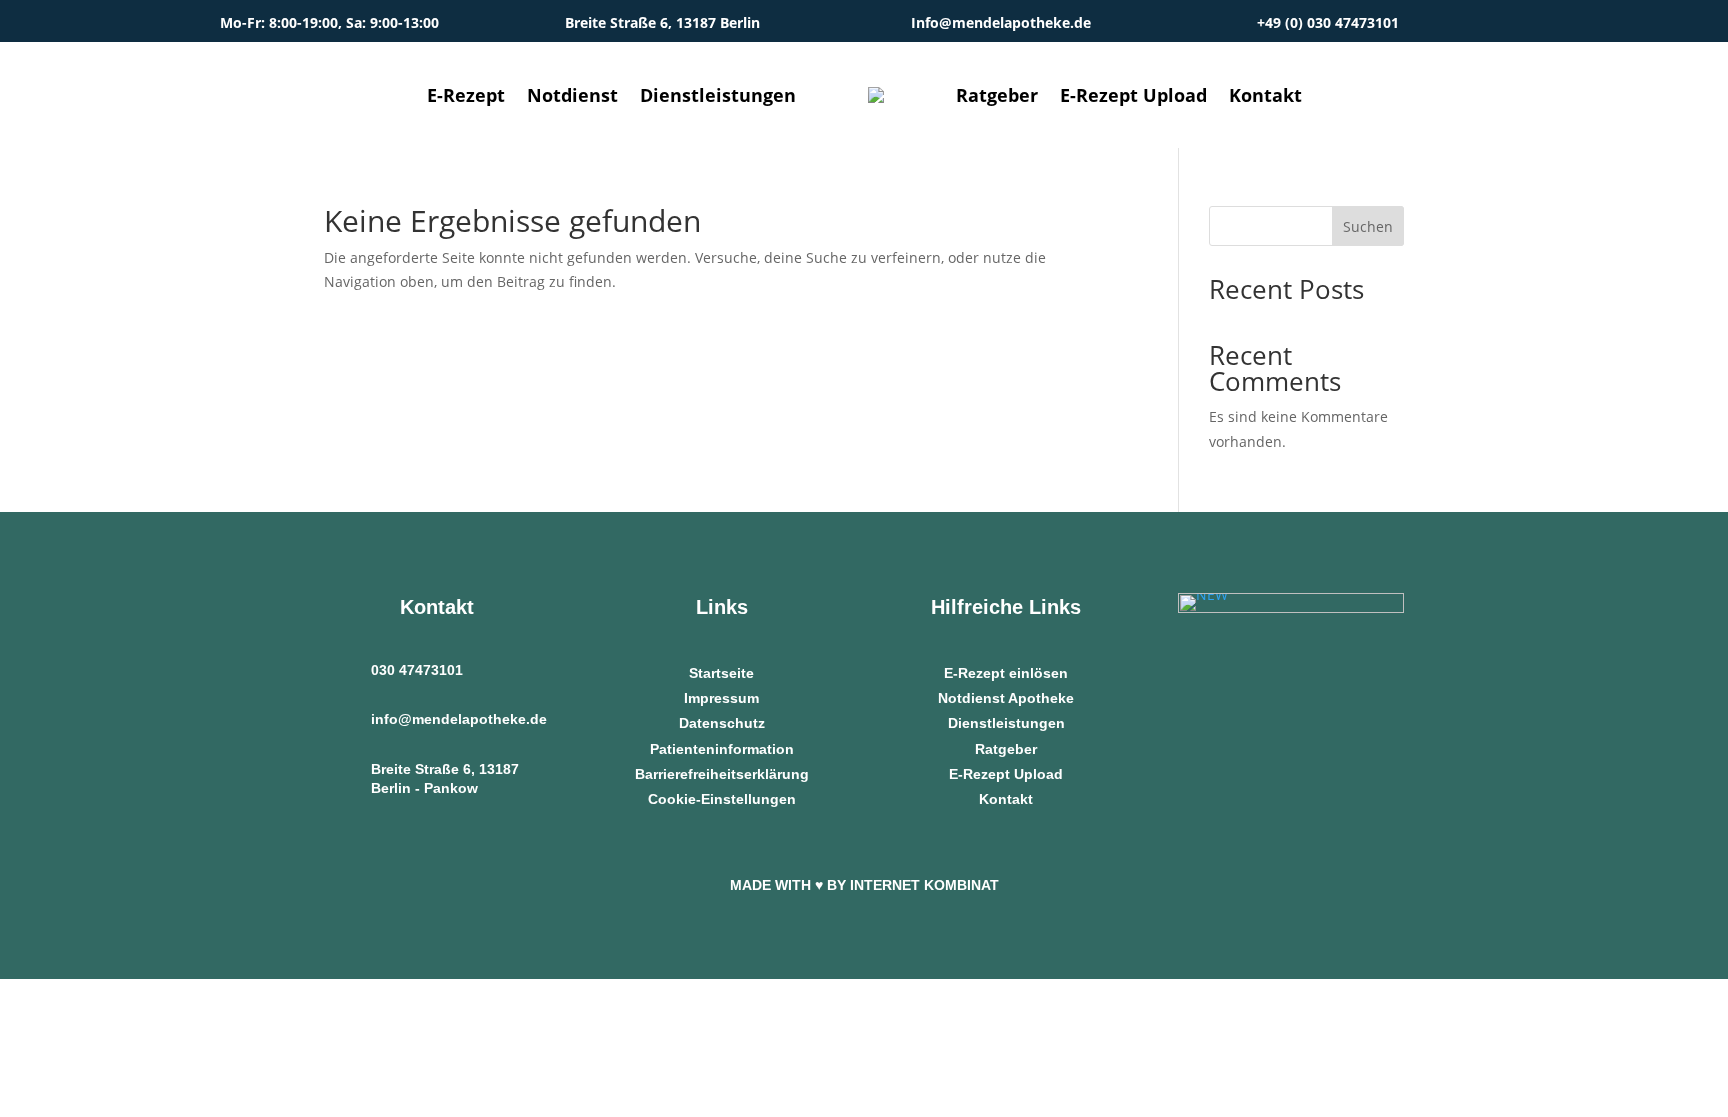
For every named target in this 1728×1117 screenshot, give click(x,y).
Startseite (721, 673)
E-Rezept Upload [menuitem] (1133, 95)
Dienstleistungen (1006, 723)
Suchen (1368, 226)
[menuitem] (876, 95)
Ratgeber (1006, 749)
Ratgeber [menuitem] (997, 95)
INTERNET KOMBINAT (924, 885)
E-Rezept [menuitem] (466, 95)
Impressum (721, 698)
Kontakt (1006, 799)
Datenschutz (722, 723)
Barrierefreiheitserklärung (722, 774)
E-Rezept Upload (1006, 774)
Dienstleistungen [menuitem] (718, 95)
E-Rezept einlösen (1006, 673)
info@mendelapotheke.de (459, 719)
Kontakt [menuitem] (1265, 95)
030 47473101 (417, 670)
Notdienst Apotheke (1006, 698)
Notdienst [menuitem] (572, 95)
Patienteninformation (722, 749)
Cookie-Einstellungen (722, 799)
